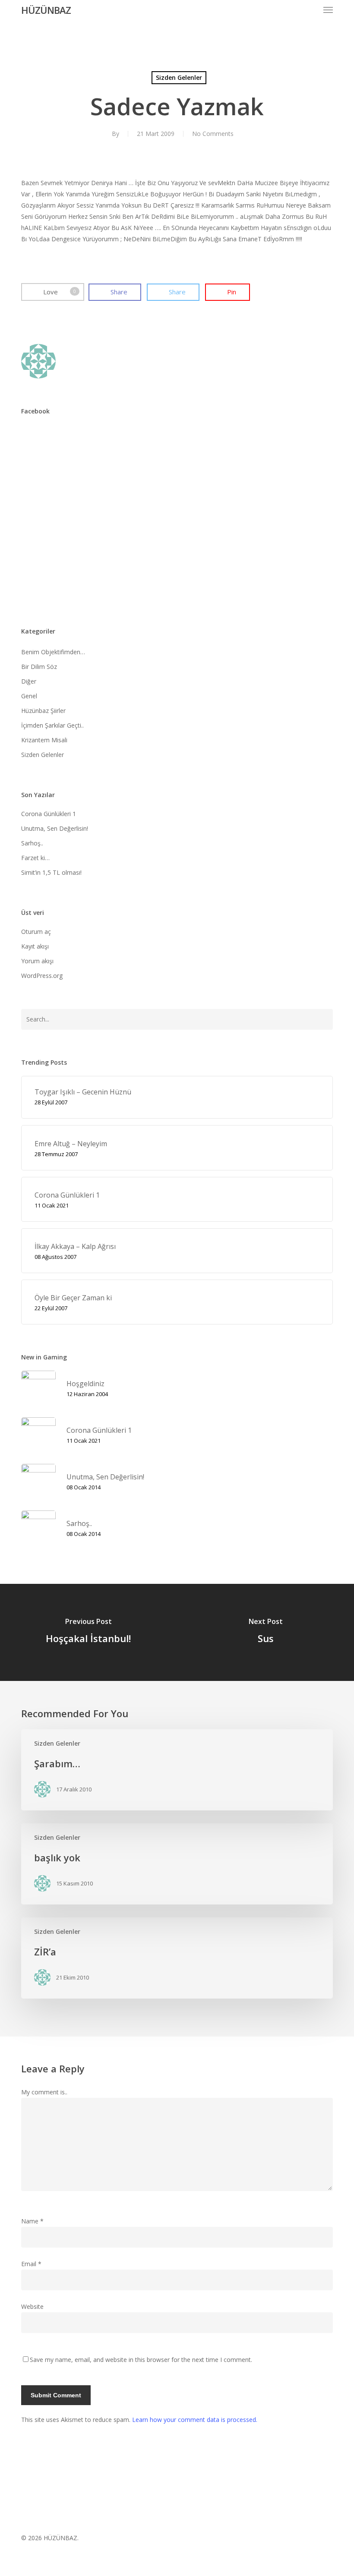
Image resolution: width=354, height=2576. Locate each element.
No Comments (213, 134)
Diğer (29, 681)
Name (32, 2221)
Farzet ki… (35, 858)
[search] (311, 10)
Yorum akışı (37, 961)
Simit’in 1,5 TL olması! (51, 872)
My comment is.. (44, 2092)
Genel (29, 696)
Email (31, 2264)
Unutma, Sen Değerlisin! (55, 828)
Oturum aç (36, 932)
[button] (328, 10)
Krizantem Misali (44, 740)
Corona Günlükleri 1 (49, 814)
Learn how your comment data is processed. (195, 2420)
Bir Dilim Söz (39, 667)
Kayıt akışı (35, 946)
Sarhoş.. (32, 843)
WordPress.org (42, 976)
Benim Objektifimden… (53, 652)
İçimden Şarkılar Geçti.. (52, 725)
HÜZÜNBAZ (46, 10)
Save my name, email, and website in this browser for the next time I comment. (141, 2360)
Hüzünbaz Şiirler (43, 711)
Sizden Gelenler (179, 77)
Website (32, 2306)
